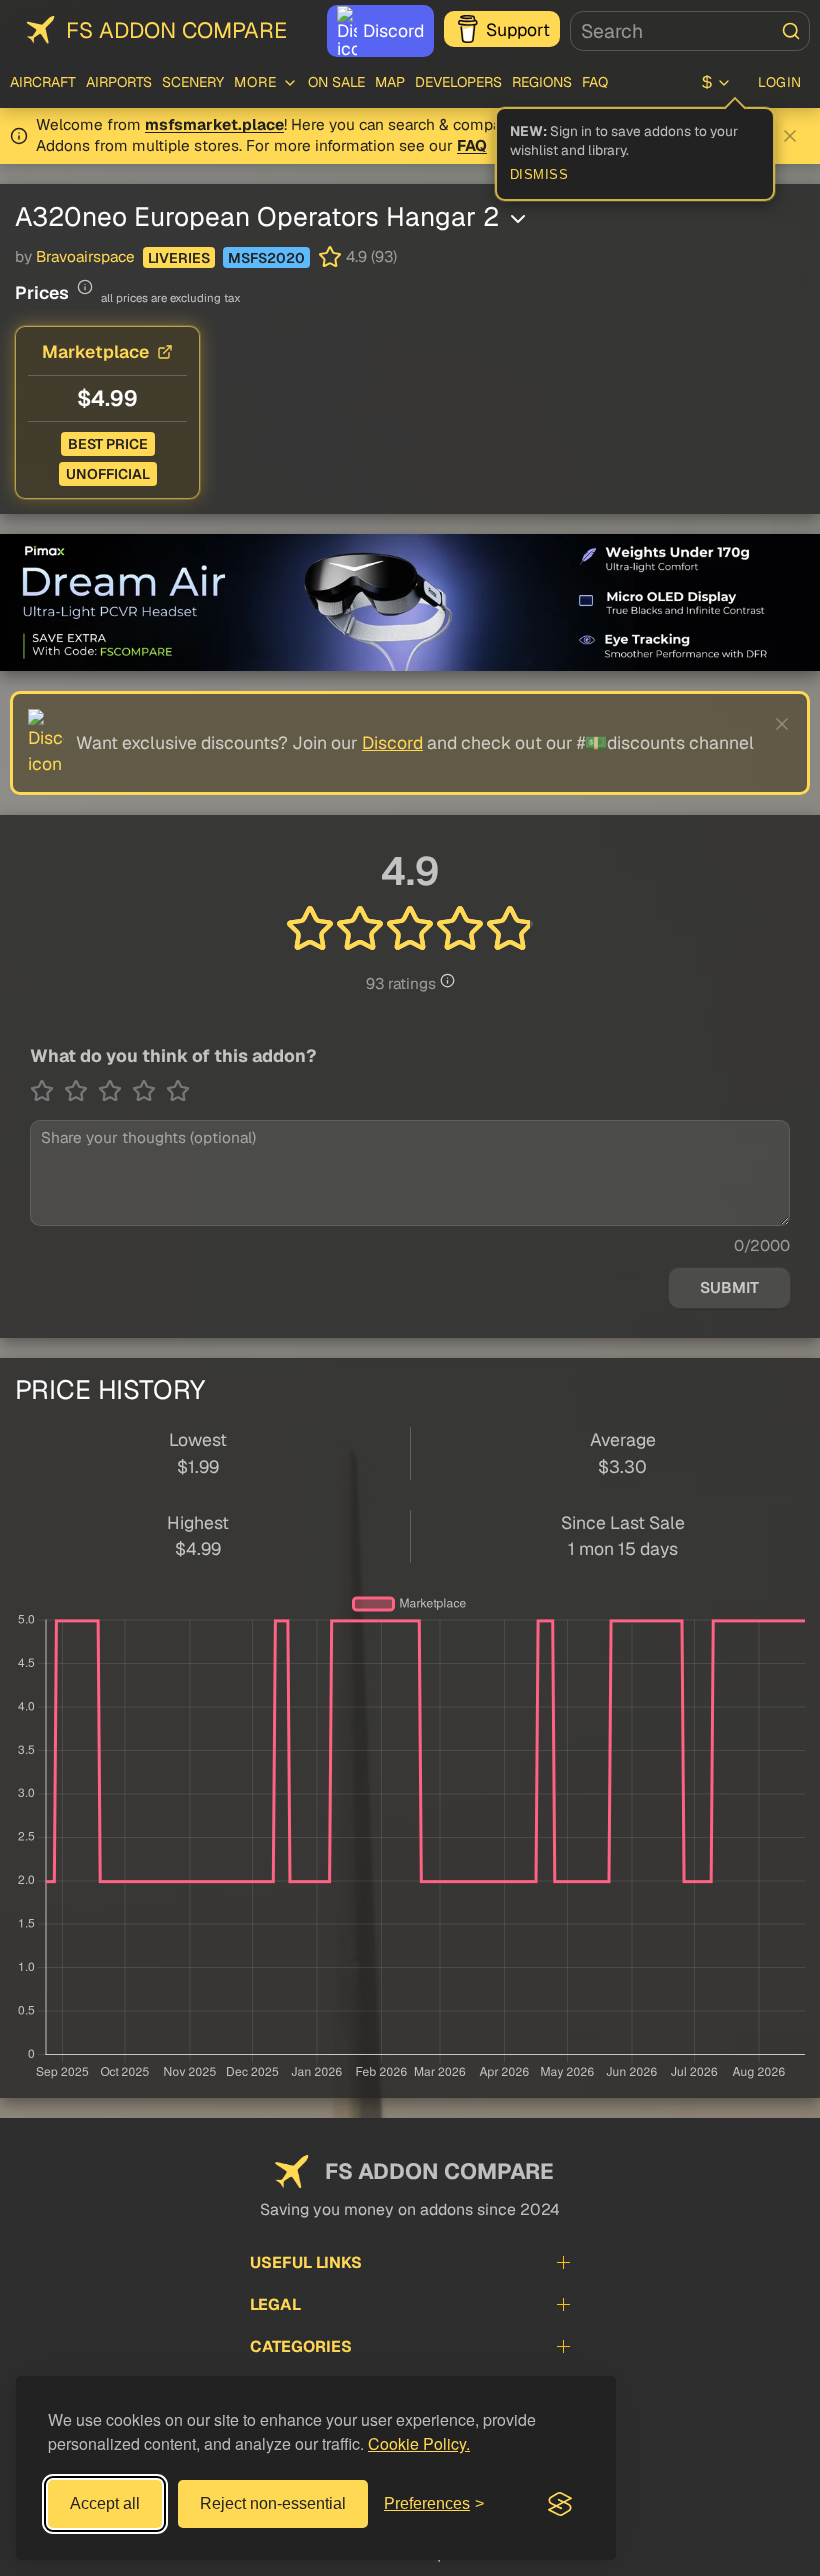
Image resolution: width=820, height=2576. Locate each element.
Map (390, 82)
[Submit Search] (791, 31)
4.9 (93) (371, 257)
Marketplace (95, 351)
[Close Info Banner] (790, 136)
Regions (542, 82)
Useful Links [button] (306, 2262)
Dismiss (539, 175)
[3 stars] (115, 1091)
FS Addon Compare (176, 30)
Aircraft (43, 82)
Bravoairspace (85, 257)
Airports (119, 82)
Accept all (105, 2503)
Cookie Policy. (419, 2443)
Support (518, 29)
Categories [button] (301, 2346)
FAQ (595, 82)
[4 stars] (149, 1091)
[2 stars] (81, 1091)
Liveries (179, 258)
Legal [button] (275, 2304)
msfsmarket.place (214, 125)
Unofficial (108, 474)
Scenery (193, 82)
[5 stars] (178, 1091)
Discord (393, 30)
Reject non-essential (273, 2503)
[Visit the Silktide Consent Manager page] (560, 2504)
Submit (729, 1288)
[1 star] (47, 1091)
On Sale (336, 82)
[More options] (518, 219)
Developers (458, 82)
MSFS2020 (266, 258)
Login (780, 82)
